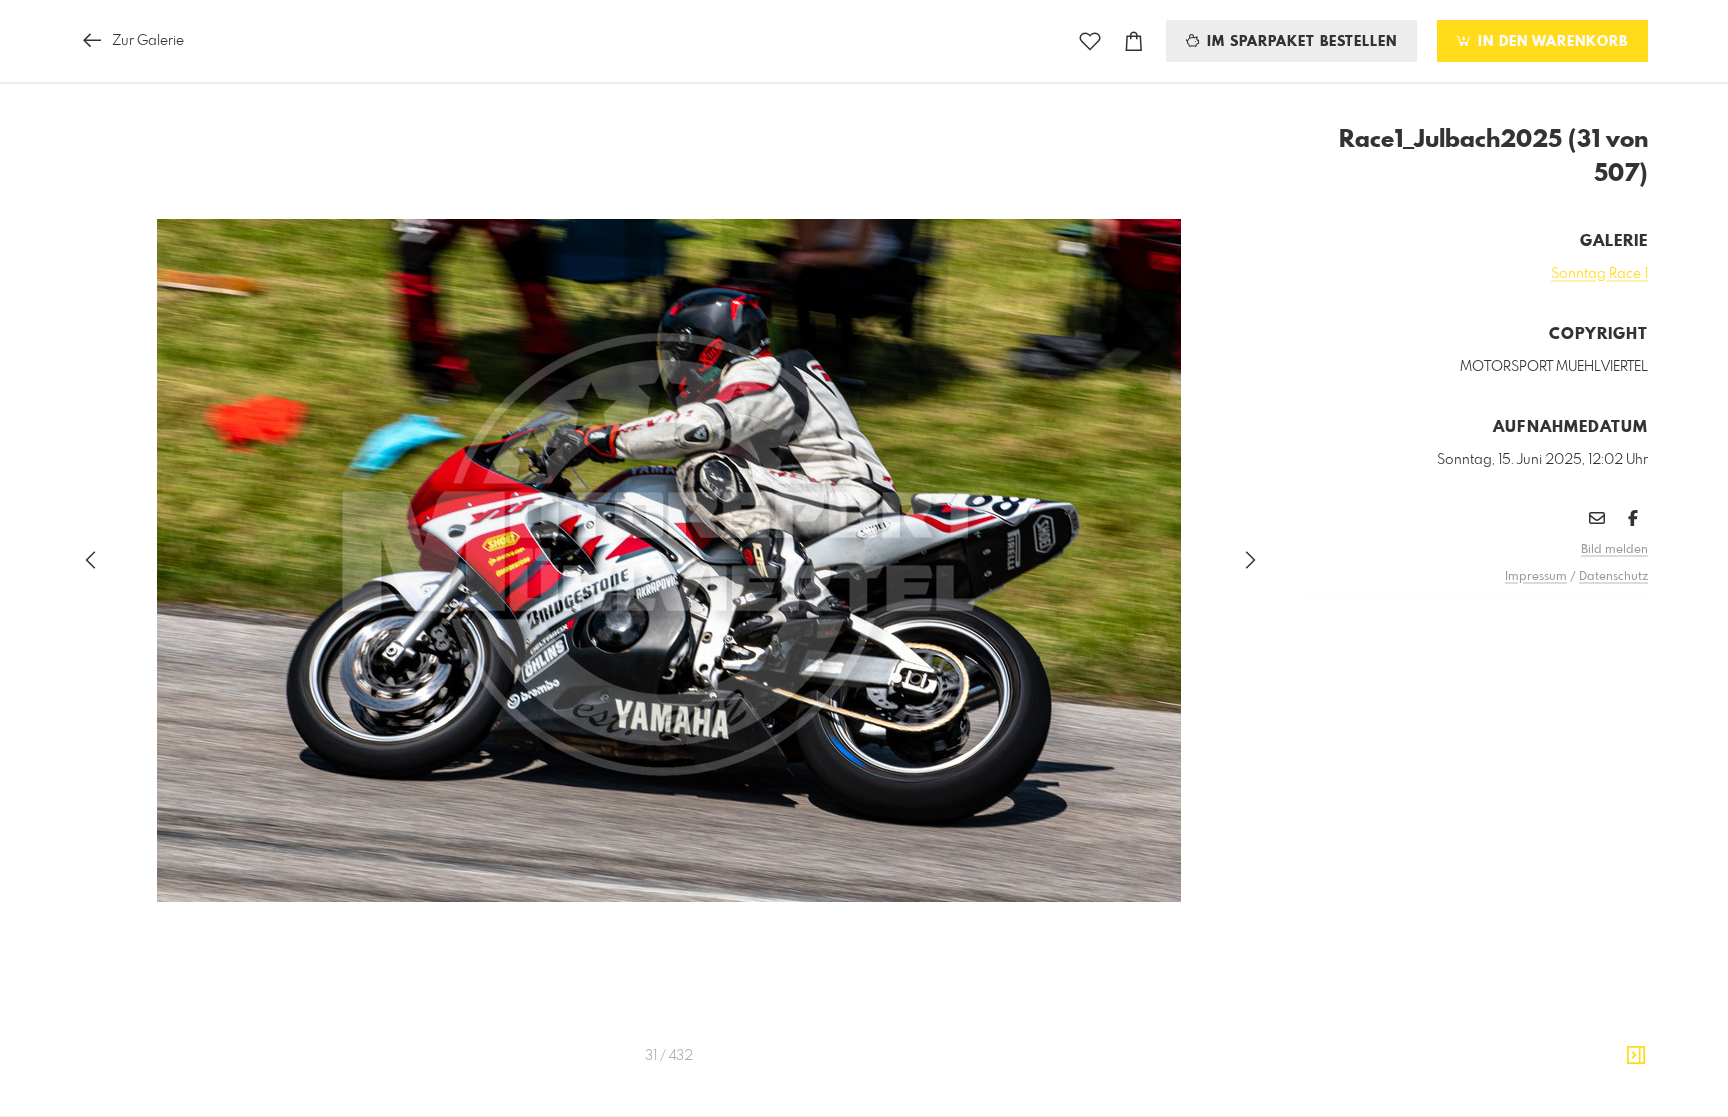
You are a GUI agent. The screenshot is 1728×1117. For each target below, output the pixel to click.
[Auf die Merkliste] (1090, 41)
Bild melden (1614, 550)
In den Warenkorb (1550, 42)
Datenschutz (1613, 577)
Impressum (1536, 577)
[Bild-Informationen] (1636, 1056)
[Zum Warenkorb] (1134, 41)
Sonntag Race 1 (1599, 274)
